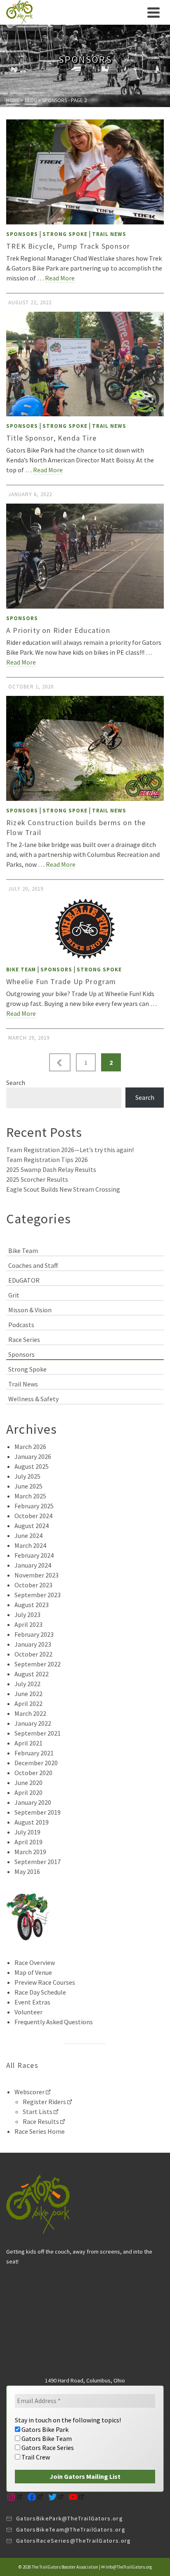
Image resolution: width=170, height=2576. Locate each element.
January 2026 (33, 1456)
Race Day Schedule (40, 1992)
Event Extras (32, 2002)
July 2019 (27, 1832)
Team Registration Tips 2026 (47, 1160)
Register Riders (44, 2102)
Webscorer (30, 2092)
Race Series (24, 1339)
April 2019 (28, 1842)
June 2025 (28, 1486)
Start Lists (38, 2112)
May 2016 (27, 1871)
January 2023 (33, 1644)
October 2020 (33, 1773)
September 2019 (38, 1812)
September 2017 (38, 1862)
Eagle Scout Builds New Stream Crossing (63, 1189)
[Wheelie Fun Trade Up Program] (85, 929)
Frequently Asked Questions (54, 2022)
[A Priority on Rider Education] (85, 556)
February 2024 (34, 1555)
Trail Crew (35, 2457)
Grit (14, 1295)
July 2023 (27, 1615)
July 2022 (27, 1684)
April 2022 (28, 1703)
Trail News (109, 234)
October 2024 (33, 1516)
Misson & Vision (30, 1310)
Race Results (41, 2121)
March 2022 (30, 1713)
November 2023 (37, 1575)
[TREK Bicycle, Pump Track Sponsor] (85, 172)
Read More (60, 278)
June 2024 (28, 1535)
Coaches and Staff (33, 1265)
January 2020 (33, 1802)
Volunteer (28, 2012)
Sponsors (22, 234)
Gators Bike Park (44, 2429)
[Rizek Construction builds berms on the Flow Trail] (85, 748)
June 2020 (28, 1783)
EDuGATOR (24, 1280)
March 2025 (30, 1496)
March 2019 (30, 1852)
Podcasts (21, 1325)
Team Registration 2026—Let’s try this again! (70, 1150)
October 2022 (33, 1654)
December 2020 (36, 1763)
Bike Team (21, 969)
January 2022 (33, 1723)
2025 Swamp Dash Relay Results (51, 1169)
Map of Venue (33, 1972)
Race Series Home (40, 2131)
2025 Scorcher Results (37, 1179)
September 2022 (38, 1664)
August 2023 (32, 1605)
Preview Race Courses (45, 1982)
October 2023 (33, 1585)
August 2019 (32, 1822)
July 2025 (27, 1476)
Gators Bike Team (46, 2438)
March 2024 (30, 1545)
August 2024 (32, 1526)
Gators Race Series (47, 2448)
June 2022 (28, 1694)
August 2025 (32, 1466)
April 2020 (28, 1792)
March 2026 (30, 1447)
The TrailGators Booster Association (65, 2567)
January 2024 (33, 1565)
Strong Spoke (65, 234)
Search (16, 1083)
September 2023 (38, 1595)
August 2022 (32, 1674)
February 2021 (34, 1753)
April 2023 (28, 1624)
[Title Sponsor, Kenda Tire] (85, 364)
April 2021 (28, 1743)
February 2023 (34, 1634)
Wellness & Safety (33, 1399)
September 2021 (38, 1733)
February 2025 (34, 1506)
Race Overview (35, 1962)
